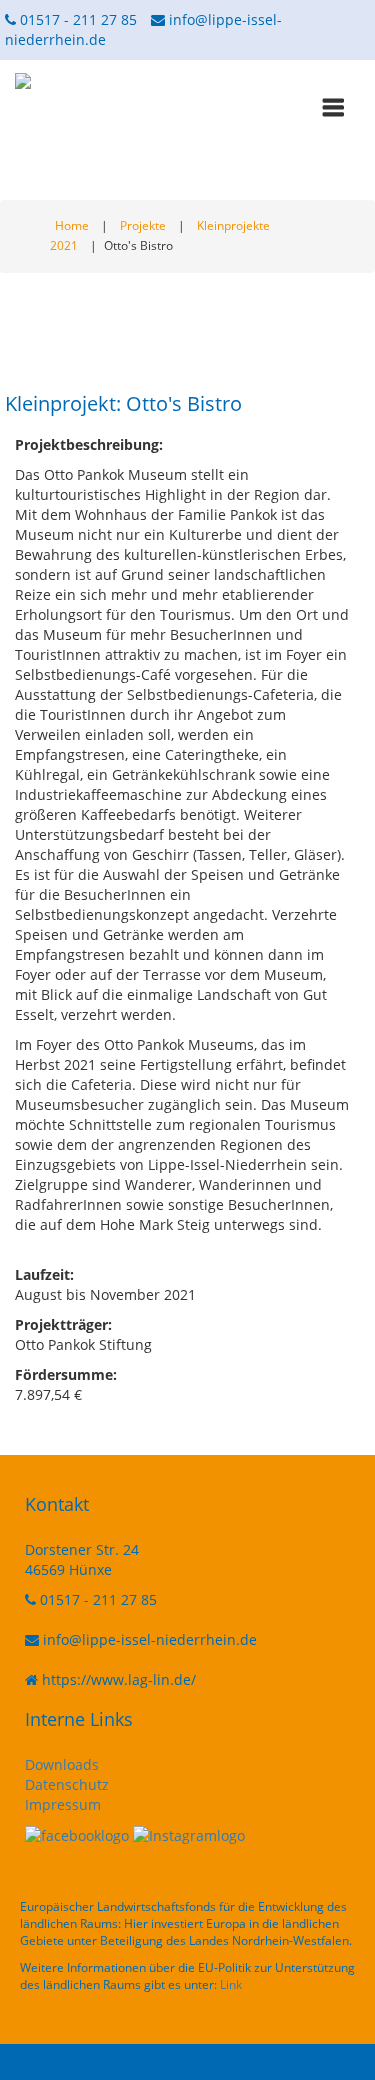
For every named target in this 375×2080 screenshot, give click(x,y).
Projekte (143, 225)
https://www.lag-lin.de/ (119, 1679)
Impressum (63, 1804)
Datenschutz (67, 1784)
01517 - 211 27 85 (76, 19)
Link (231, 1984)
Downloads (62, 1764)
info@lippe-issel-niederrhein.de (150, 1639)
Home (72, 225)
